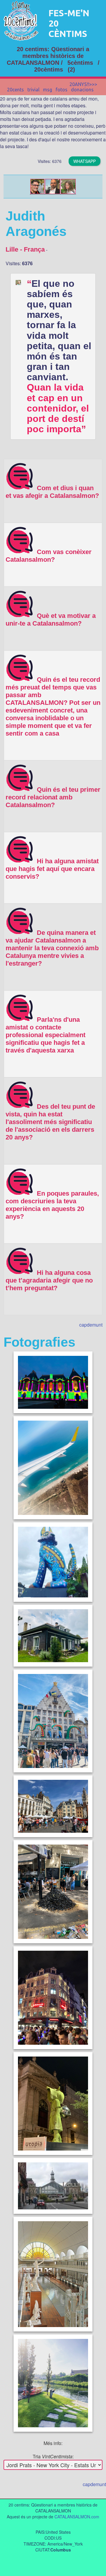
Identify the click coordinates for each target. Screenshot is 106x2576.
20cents (15, 90)
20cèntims (49, 69)
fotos (62, 90)
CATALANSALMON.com (77, 2517)
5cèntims (80, 63)
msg (48, 90)
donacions (82, 90)
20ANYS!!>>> (83, 84)
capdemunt (91, 1325)
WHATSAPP (85, 161)
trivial (33, 90)
